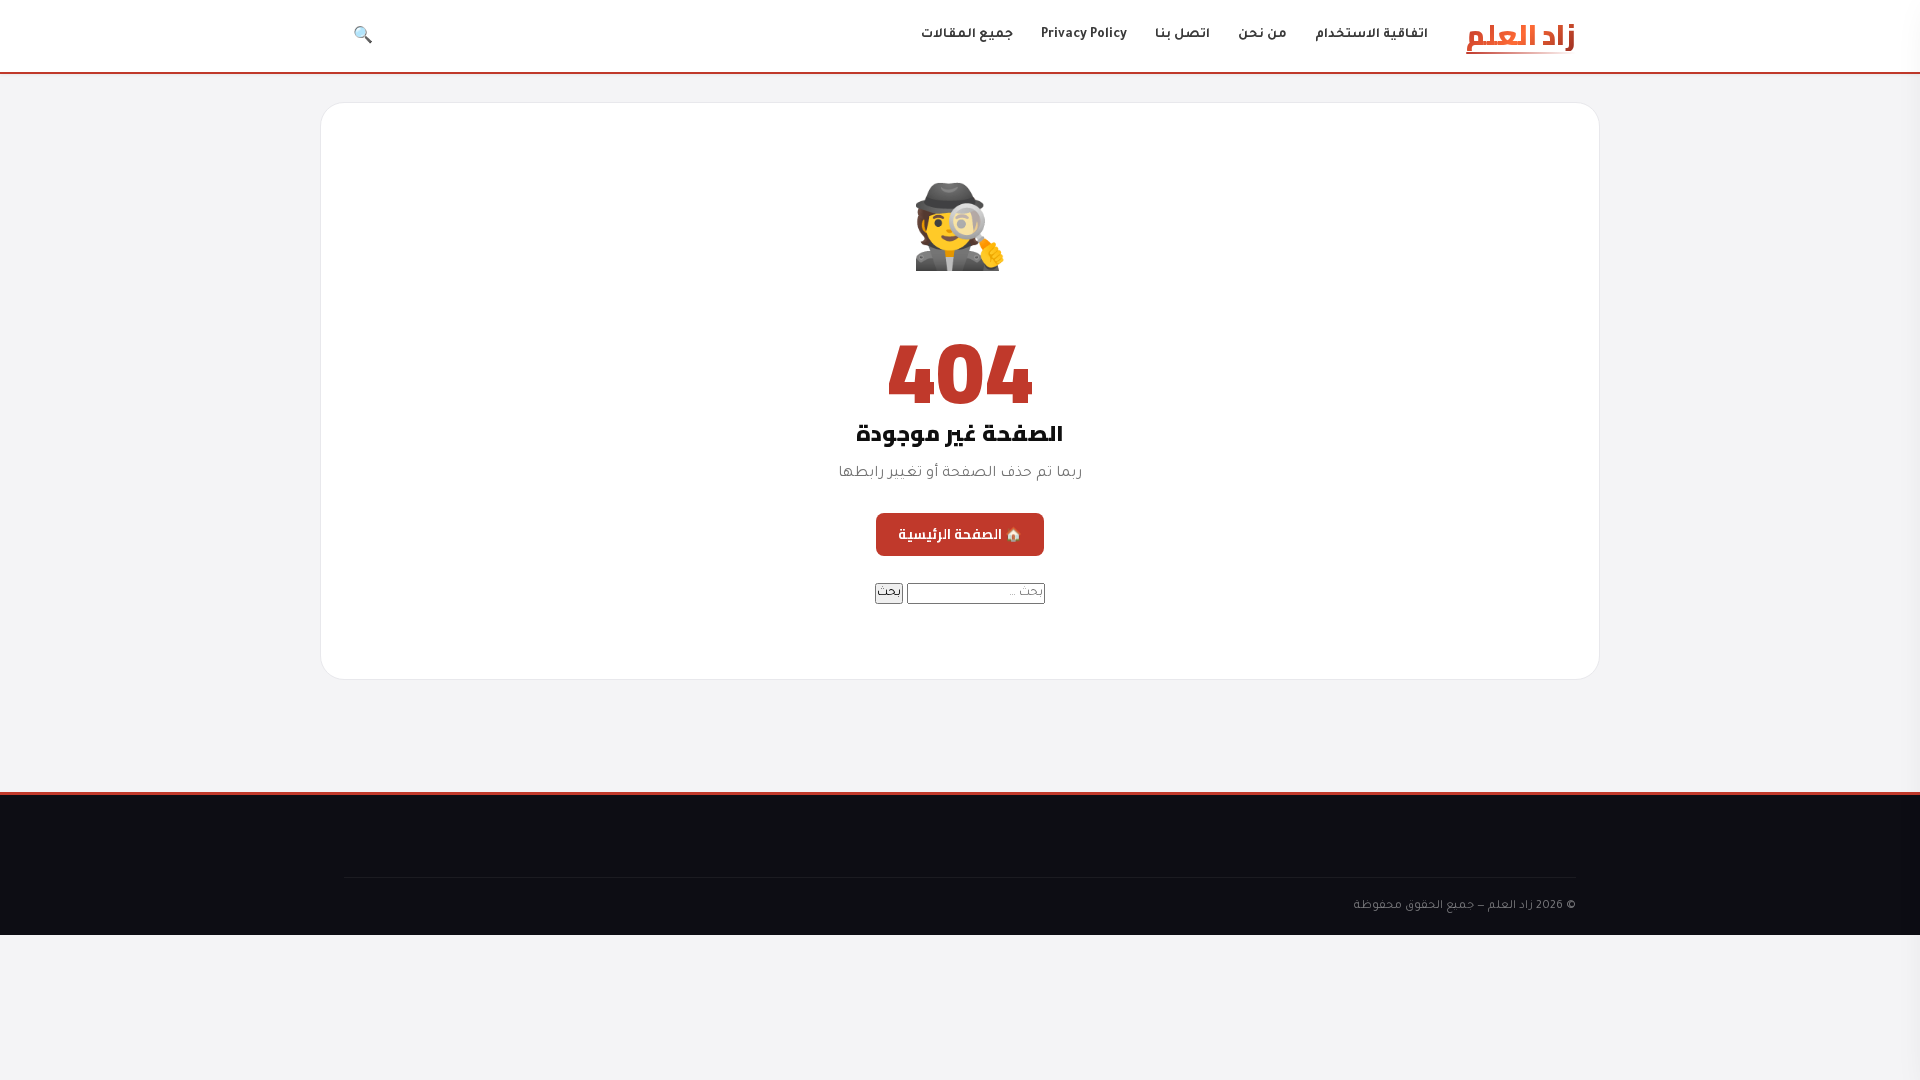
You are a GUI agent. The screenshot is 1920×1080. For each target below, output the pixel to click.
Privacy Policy (1084, 35)
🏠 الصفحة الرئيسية (960, 534)
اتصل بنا (1182, 35)
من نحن (1262, 35)
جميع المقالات (967, 35)
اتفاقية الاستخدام (1371, 35)
